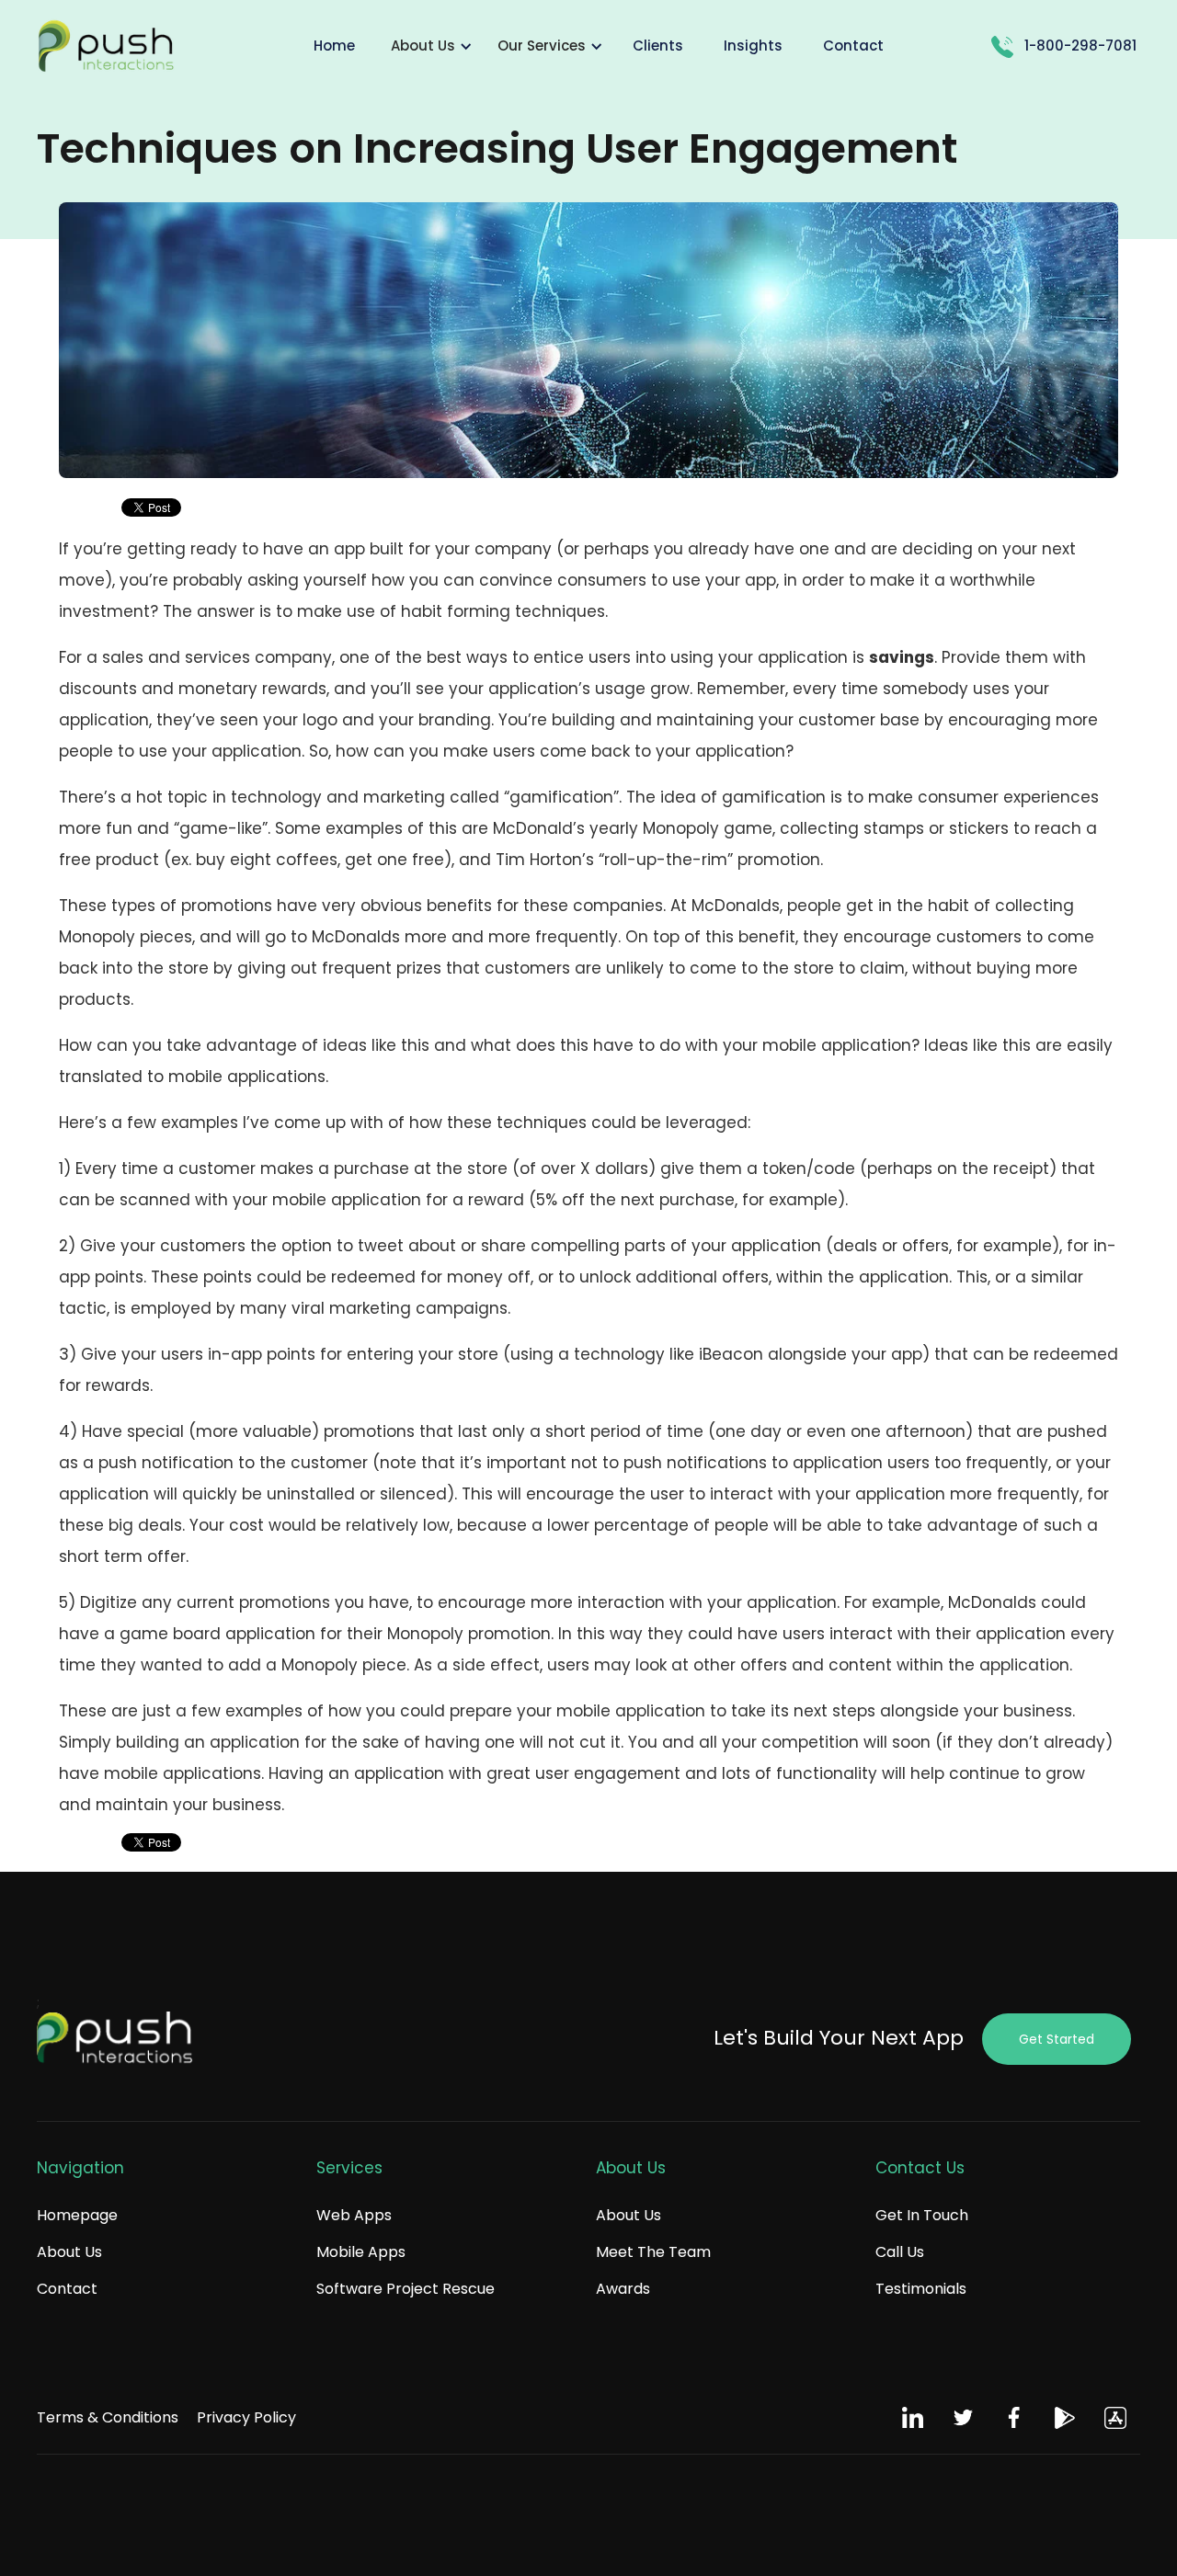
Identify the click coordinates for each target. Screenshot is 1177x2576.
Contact (67, 2289)
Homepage (77, 2215)
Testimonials (921, 2289)
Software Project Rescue (406, 2289)
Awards (623, 2289)
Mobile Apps (361, 2252)
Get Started (1057, 2039)
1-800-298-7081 (1080, 46)
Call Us (900, 2252)
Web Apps (354, 2215)
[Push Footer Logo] (115, 2039)
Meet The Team (653, 2252)
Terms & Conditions (108, 2417)
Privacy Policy (246, 2417)
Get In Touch (922, 2215)
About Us (69, 2252)
